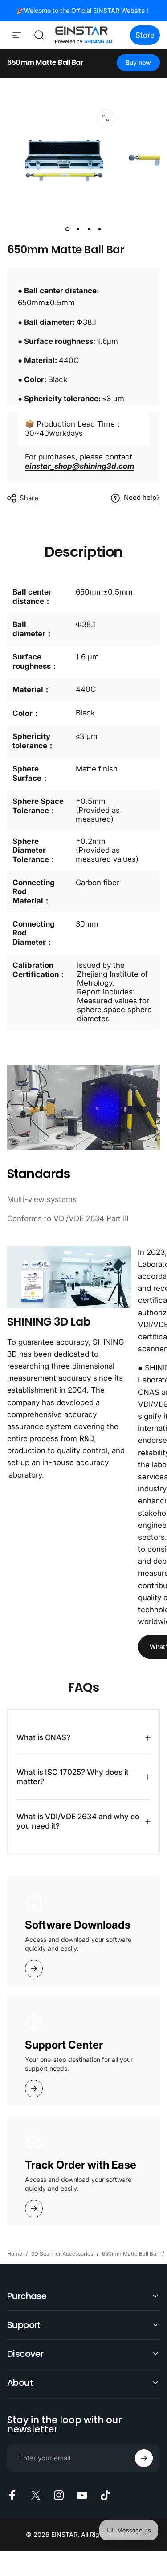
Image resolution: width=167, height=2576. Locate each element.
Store (145, 35)
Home (15, 2254)
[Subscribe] (144, 2458)
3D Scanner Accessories (62, 2254)
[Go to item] (68, 229)
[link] (69, 1277)
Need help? (142, 498)
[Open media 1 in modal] (106, 118)
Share (29, 498)
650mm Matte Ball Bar (45, 62)
